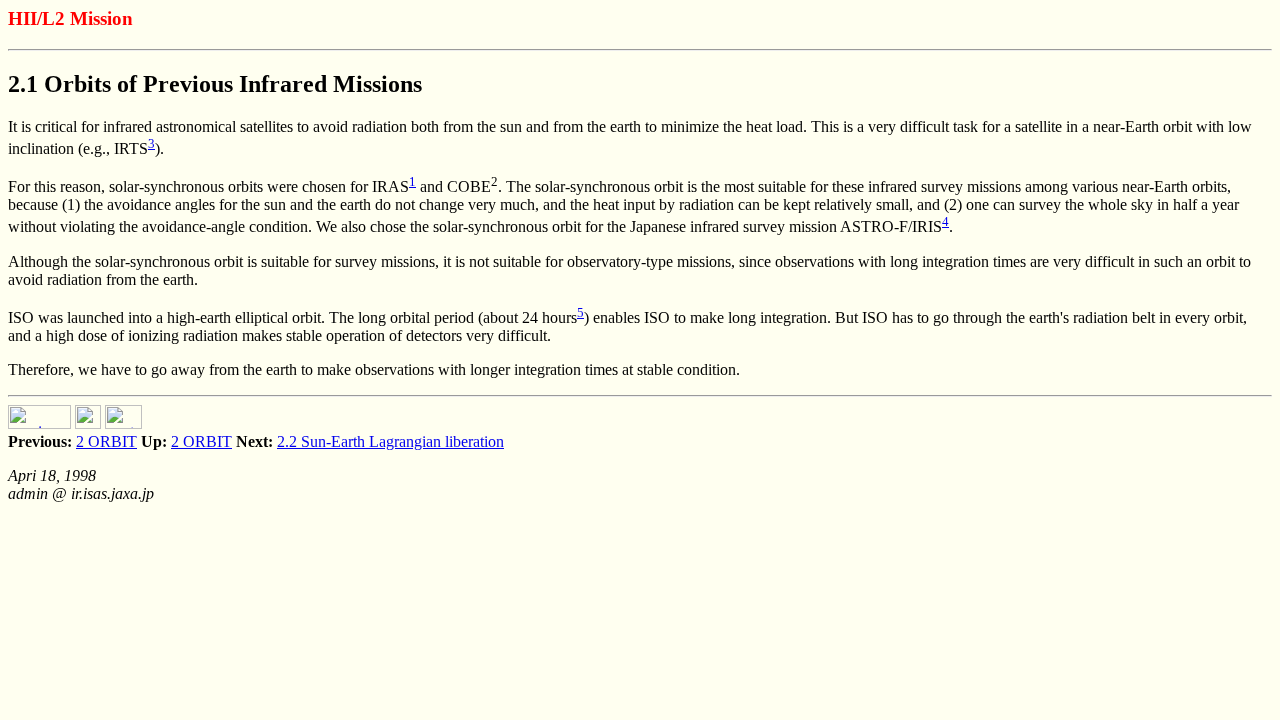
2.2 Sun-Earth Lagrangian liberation (390, 441)
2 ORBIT (106, 441)
